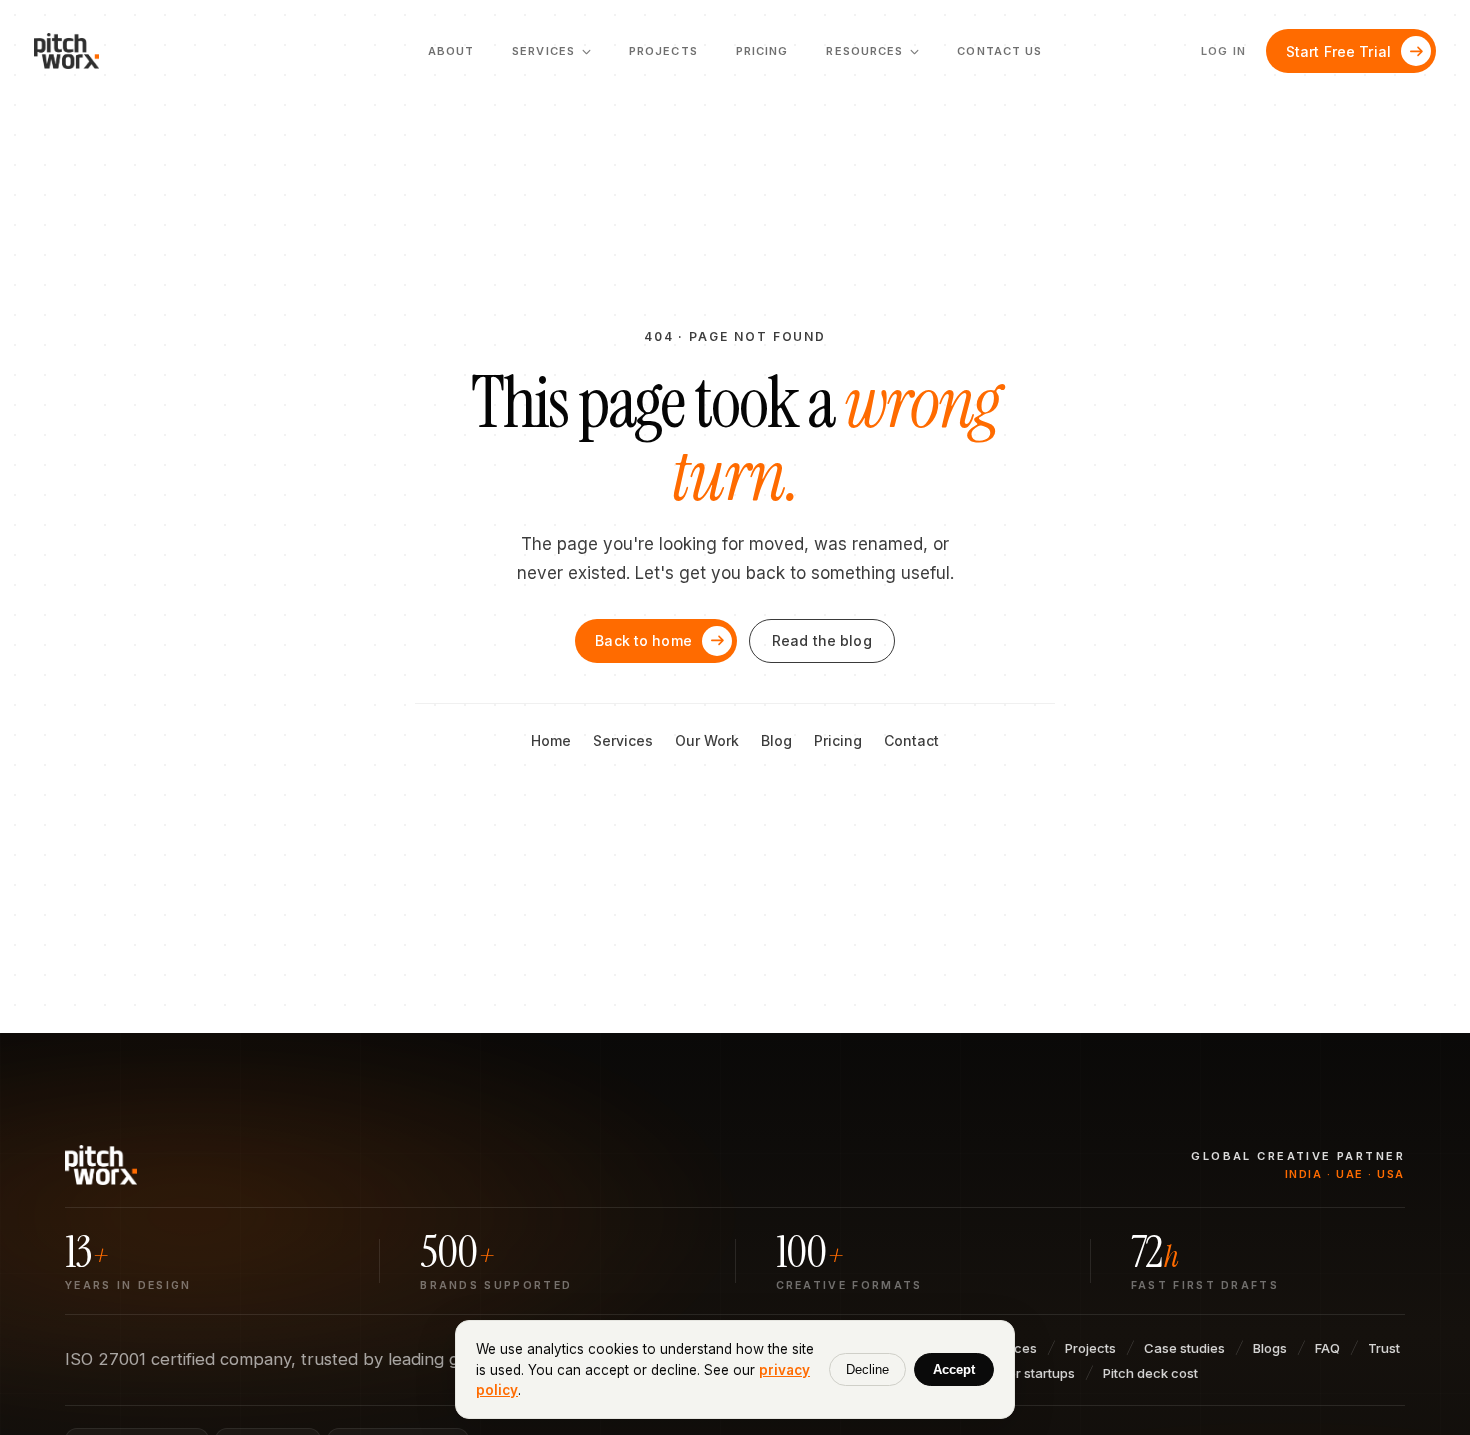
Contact (911, 740)
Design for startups (1016, 1373)
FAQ (1327, 1348)
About (451, 51)
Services (623, 740)
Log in (1223, 51)
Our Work (707, 740)
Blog (776, 740)
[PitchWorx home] (75, 51)
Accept (954, 1369)
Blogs (1270, 1348)
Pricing (762, 51)
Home (551, 740)
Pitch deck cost (1150, 1373)
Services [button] (551, 57)
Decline (867, 1369)
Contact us (999, 51)
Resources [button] (872, 57)
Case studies (1184, 1348)
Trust (1384, 1348)
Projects (663, 51)
